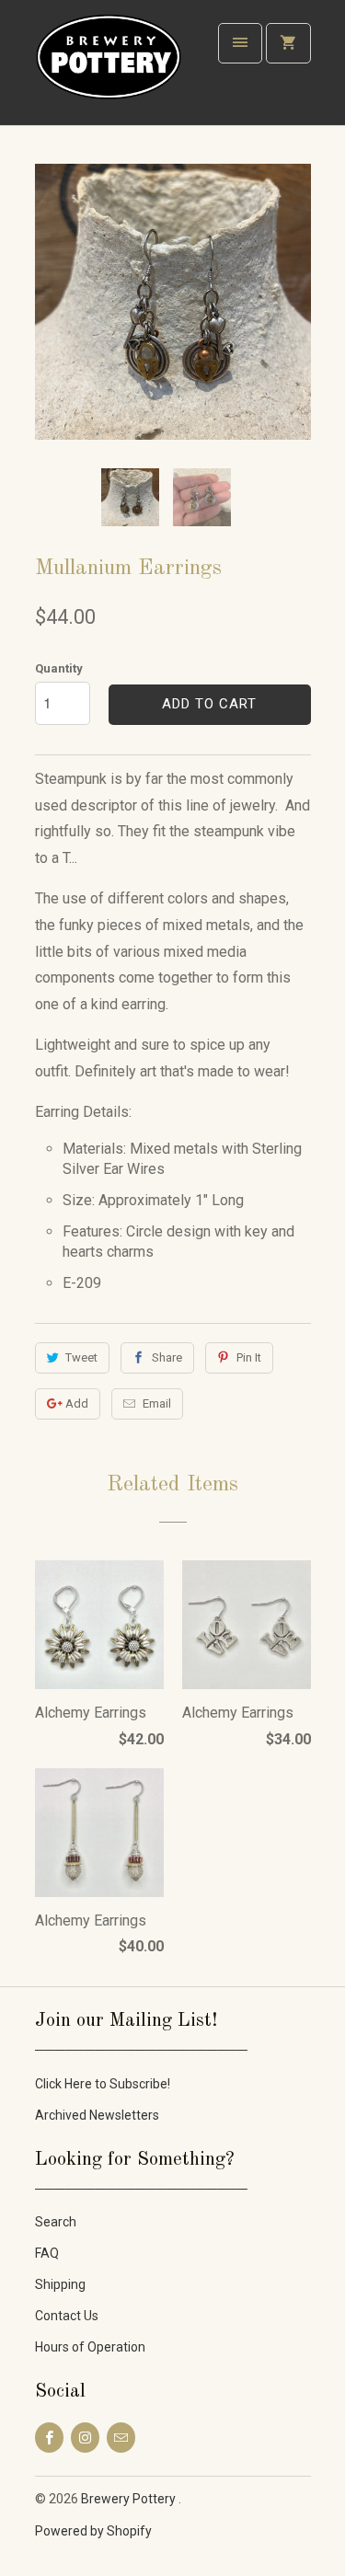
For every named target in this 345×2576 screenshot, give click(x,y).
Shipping (60, 2284)
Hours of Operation (90, 2347)
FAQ (47, 2253)
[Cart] (288, 43)
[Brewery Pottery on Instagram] (85, 2438)
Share (167, 1357)
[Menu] (240, 43)
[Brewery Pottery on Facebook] (49, 2438)
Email (157, 1403)
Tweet (81, 1357)
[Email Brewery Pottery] (121, 2438)
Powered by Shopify (93, 2531)
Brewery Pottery (130, 2499)
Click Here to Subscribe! (103, 2084)
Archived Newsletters (97, 2115)
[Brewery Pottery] (109, 69)
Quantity (59, 668)
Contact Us (67, 2316)
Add (77, 1403)
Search (56, 2222)
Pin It (249, 1357)
